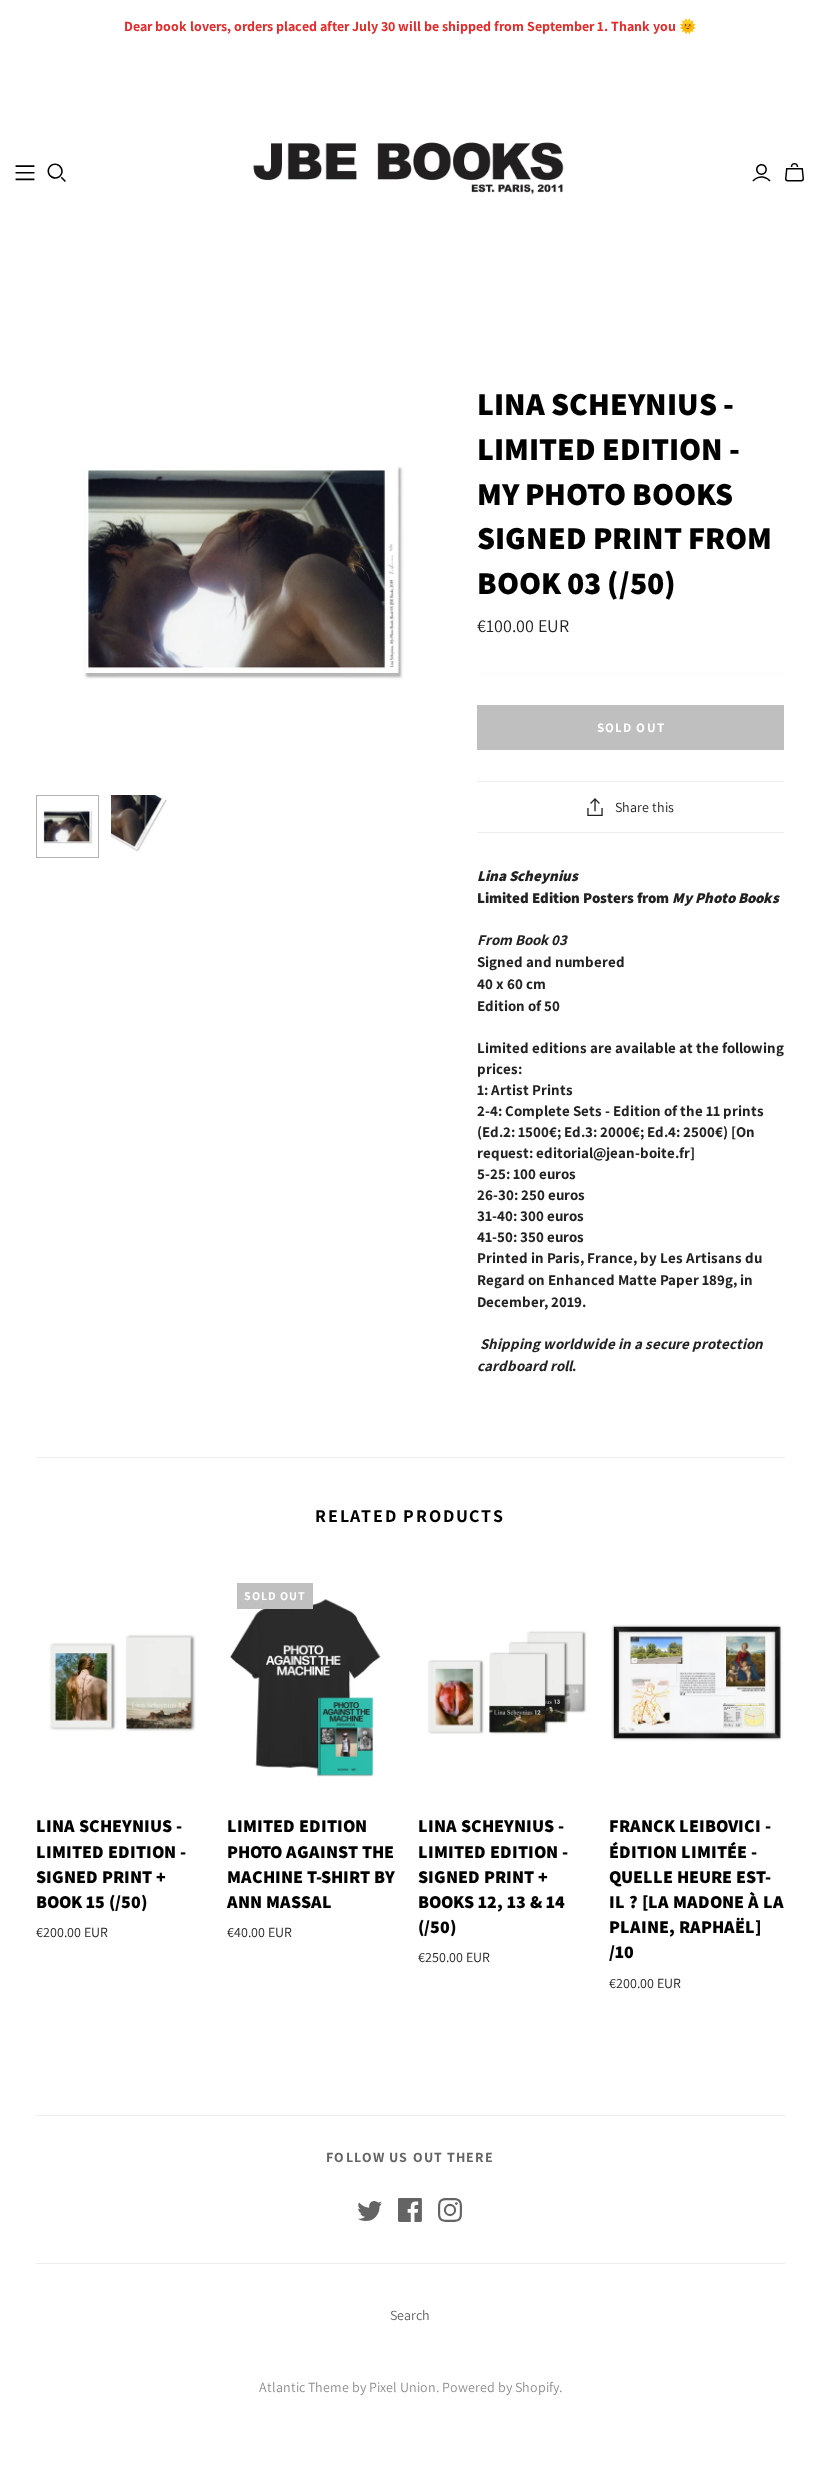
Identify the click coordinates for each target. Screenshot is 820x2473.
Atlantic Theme (304, 2387)
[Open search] (57, 173)
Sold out (630, 727)
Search (410, 2315)
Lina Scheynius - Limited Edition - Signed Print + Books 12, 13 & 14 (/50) (493, 1876)
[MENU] (25, 173)
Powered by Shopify (500, 2387)
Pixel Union (402, 2387)
